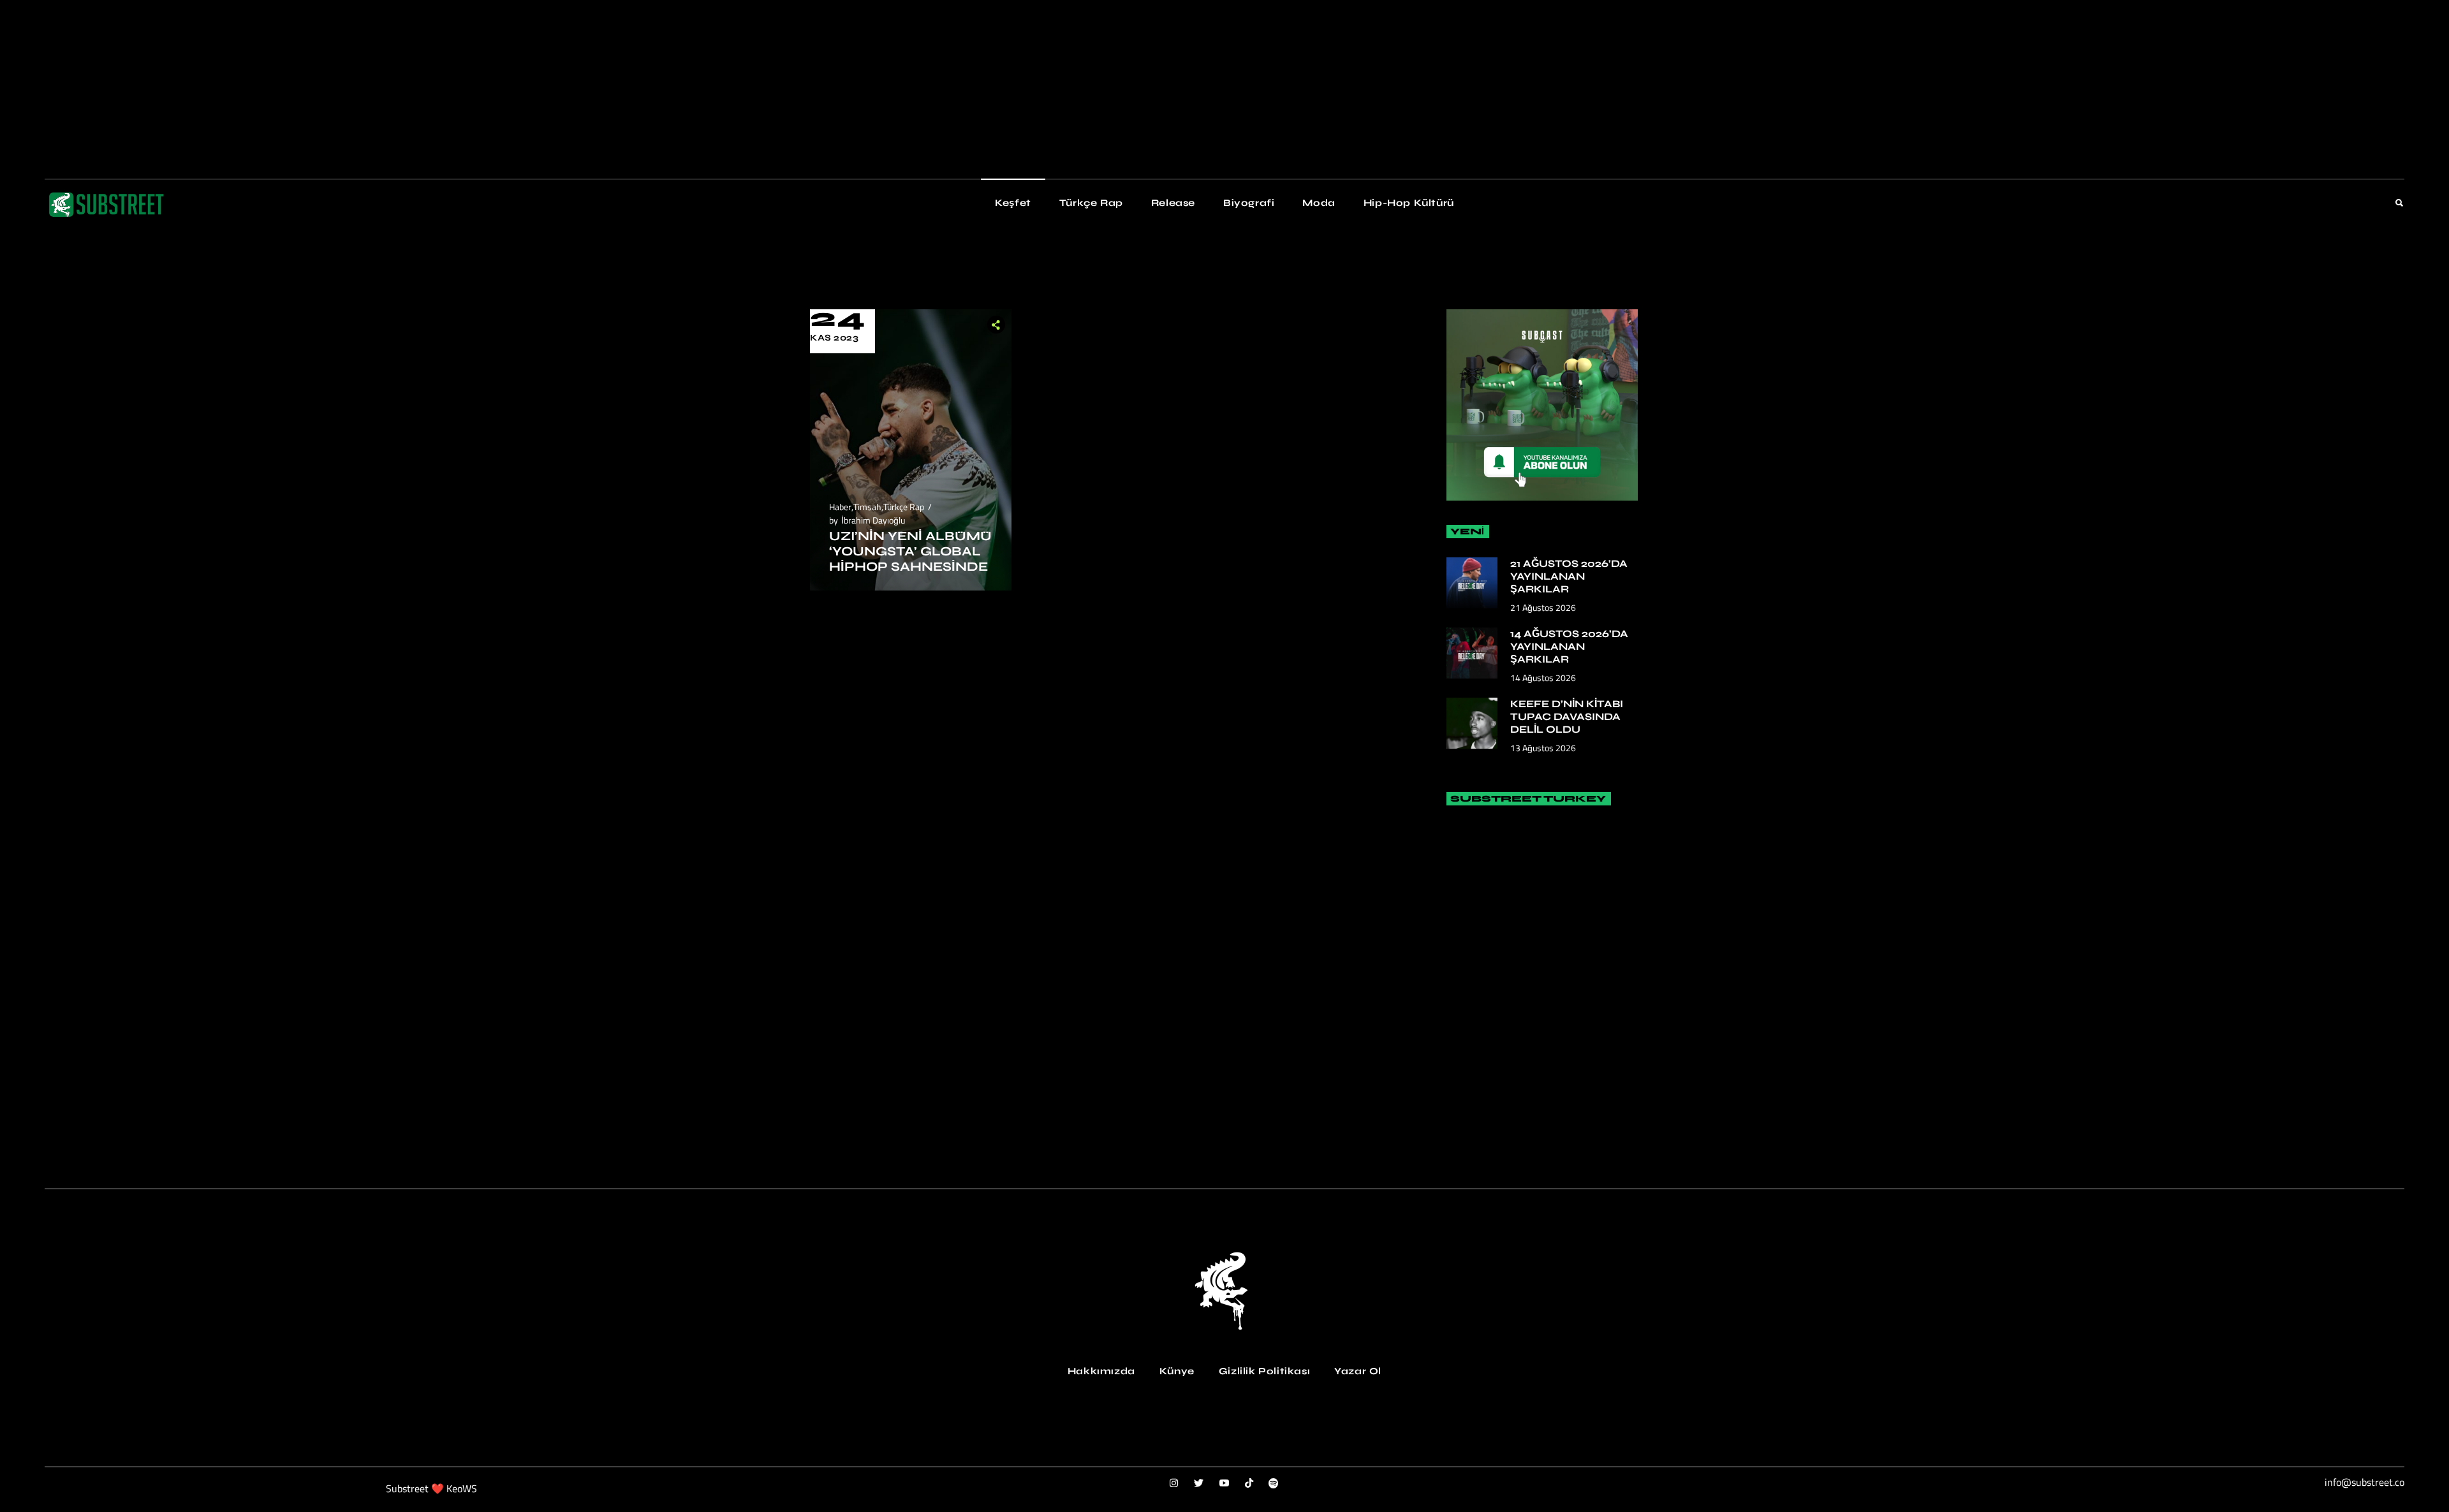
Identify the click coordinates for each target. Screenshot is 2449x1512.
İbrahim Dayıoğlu (873, 520)
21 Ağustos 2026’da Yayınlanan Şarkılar (1569, 576)
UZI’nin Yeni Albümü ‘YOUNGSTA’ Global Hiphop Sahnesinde (910, 551)
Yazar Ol (1358, 1371)
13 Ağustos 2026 (1543, 748)
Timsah (867, 507)
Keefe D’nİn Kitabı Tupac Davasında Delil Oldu (1567, 716)
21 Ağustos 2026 (1543, 607)
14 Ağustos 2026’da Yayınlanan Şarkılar (1569, 646)
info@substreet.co (2364, 1482)
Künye (1177, 1371)
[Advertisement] (383, 89)
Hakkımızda (1101, 1371)
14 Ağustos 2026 (1543, 678)
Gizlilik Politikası (1264, 1371)
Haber (840, 507)
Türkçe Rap (904, 507)
